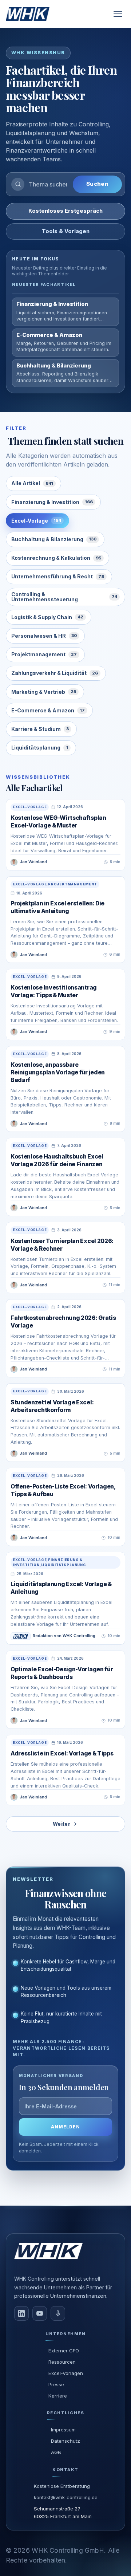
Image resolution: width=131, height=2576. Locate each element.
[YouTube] (40, 2313)
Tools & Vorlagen (66, 231)
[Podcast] (58, 2313)
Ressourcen (62, 2362)
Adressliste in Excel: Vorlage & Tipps (62, 1753)
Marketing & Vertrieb (44, 692)
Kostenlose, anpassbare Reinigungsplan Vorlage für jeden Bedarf (58, 1072)
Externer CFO (64, 2351)
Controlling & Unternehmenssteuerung (64, 597)
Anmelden (66, 2127)
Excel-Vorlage (36, 521)
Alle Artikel (32, 483)
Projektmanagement (44, 654)
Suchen (97, 184)
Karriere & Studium (40, 729)
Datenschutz (65, 2441)
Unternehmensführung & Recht (58, 576)
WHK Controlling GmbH (68, 2550)
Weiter (61, 1824)
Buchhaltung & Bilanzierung (54, 539)
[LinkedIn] (21, 2313)
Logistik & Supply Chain (47, 617)
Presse (56, 2384)
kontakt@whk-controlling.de (66, 2497)
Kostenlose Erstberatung (62, 2486)
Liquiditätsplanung (40, 748)
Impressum (63, 2430)
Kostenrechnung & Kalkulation (56, 558)
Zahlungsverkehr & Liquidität (55, 673)
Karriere (58, 2396)
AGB (56, 2452)
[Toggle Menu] (118, 14)
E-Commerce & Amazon (48, 710)
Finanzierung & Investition (52, 502)
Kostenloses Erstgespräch (65, 211)
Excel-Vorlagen (66, 2373)
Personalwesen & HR (44, 636)
